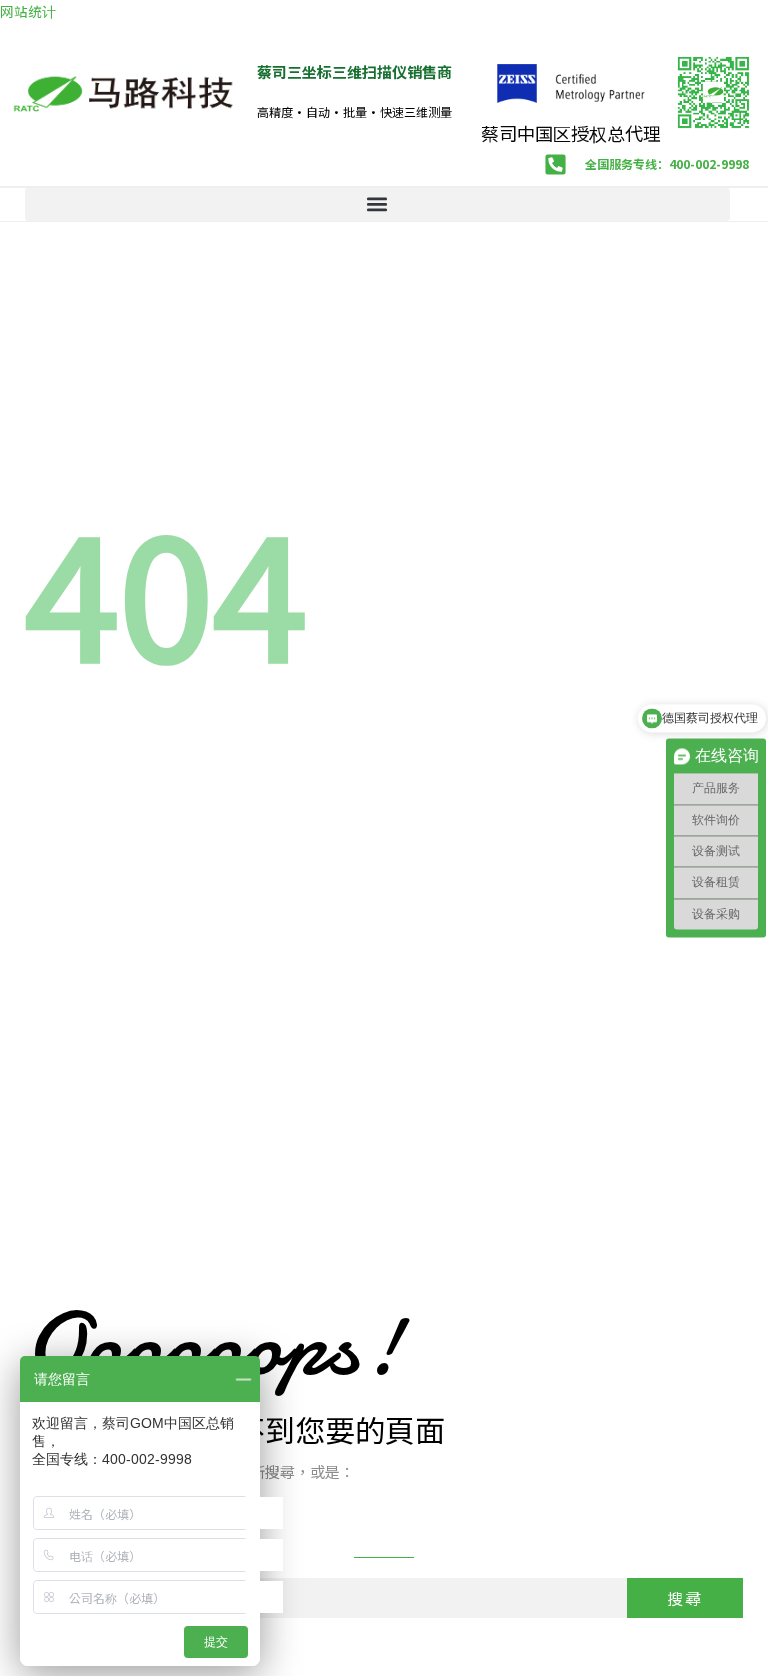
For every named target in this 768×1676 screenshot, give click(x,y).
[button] (377, 204)
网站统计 (28, 11)
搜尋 (685, 1598)
